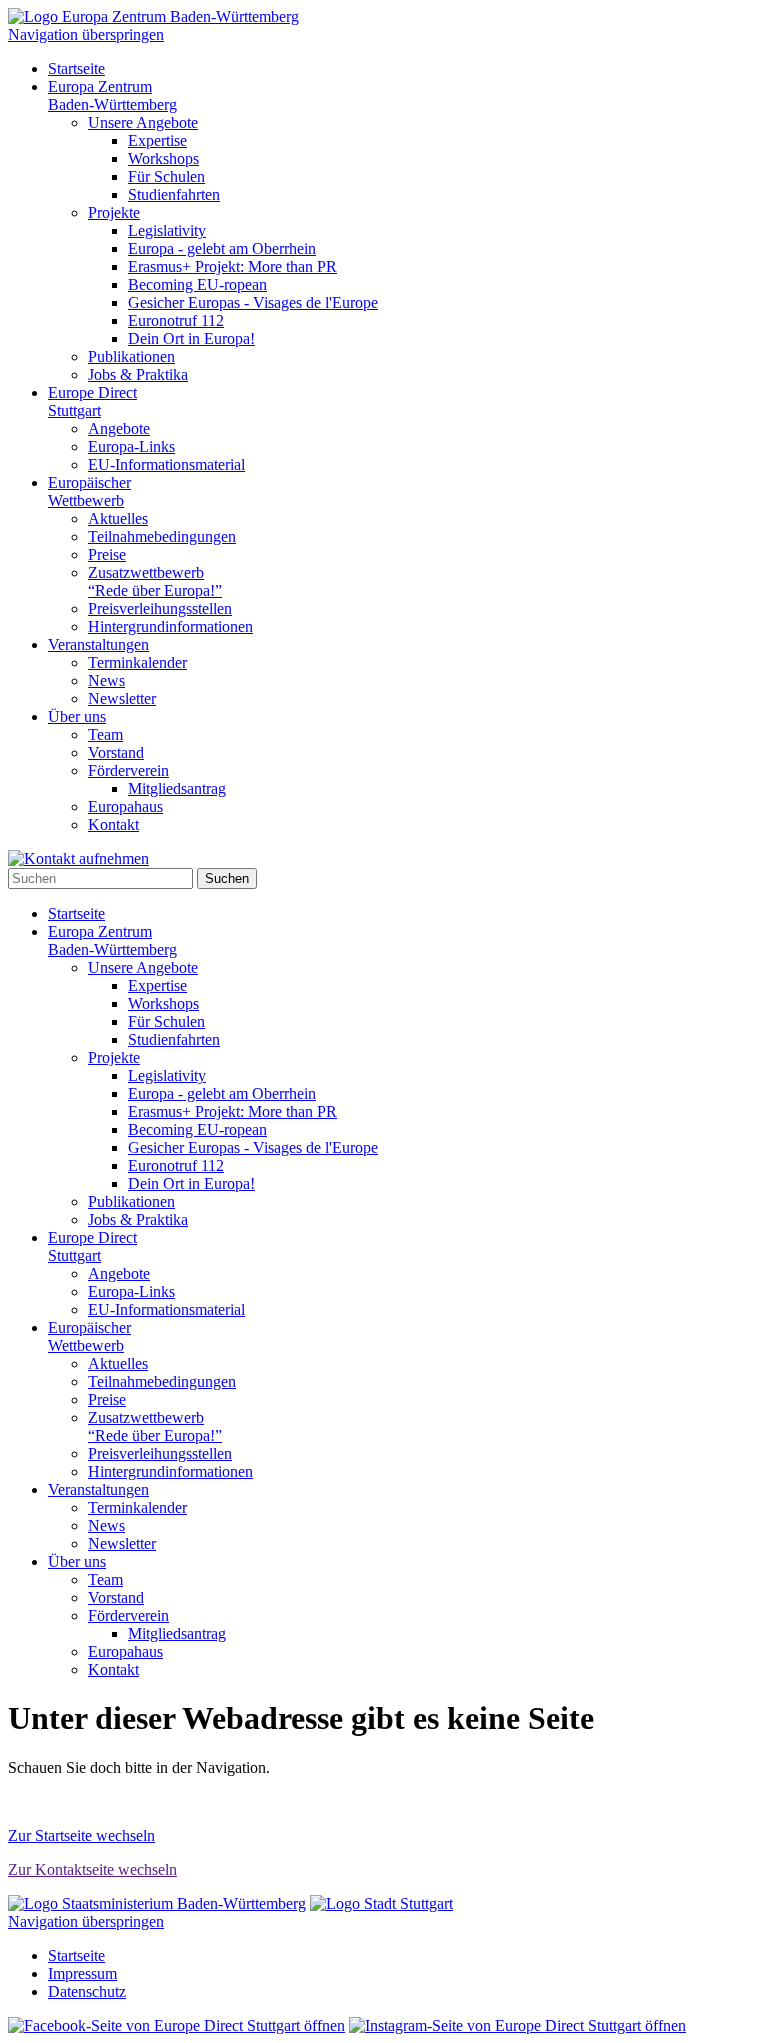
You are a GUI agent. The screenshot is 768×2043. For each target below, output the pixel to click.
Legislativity (167, 230)
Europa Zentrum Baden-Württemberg (112, 95)
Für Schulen (166, 176)
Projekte (114, 212)
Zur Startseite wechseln (81, 1835)
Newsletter (122, 698)
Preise (107, 554)
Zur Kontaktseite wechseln (92, 1869)
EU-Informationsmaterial (166, 464)
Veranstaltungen (98, 644)
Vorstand (116, 752)
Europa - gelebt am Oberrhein (222, 248)
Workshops (163, 158)
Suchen (227, 878)
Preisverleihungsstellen (160, 608)
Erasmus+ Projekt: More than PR (232, 266)
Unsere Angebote (143, 122)
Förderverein (128, 770)
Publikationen (131, 356)
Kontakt (113, 824)
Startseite (76, 68)
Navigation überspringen (86, 34)
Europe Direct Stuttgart (92, 401)
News (106, 680)
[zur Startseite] (153, 16)
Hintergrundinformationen (170, 626)
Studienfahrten (174, 194)
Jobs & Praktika (138, 374)
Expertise (157, 140)
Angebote (119, 428)
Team (105, 734)
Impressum (82, 1973)
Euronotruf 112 (176, 320)
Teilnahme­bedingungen (162, 536)
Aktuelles (118, 518)
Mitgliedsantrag (177, 788)
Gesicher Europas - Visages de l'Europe (253, 302)
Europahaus (125, 806)
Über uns (77, 716)
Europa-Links (131, 446)
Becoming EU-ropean (197, 284)
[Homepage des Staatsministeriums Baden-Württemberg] (157, 1903)
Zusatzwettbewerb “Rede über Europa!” (155, 581)
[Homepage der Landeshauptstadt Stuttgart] (381, 1903)
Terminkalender (137, 662)
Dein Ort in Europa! (191, 338)
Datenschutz (87, 1991)
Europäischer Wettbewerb (89, 491)
